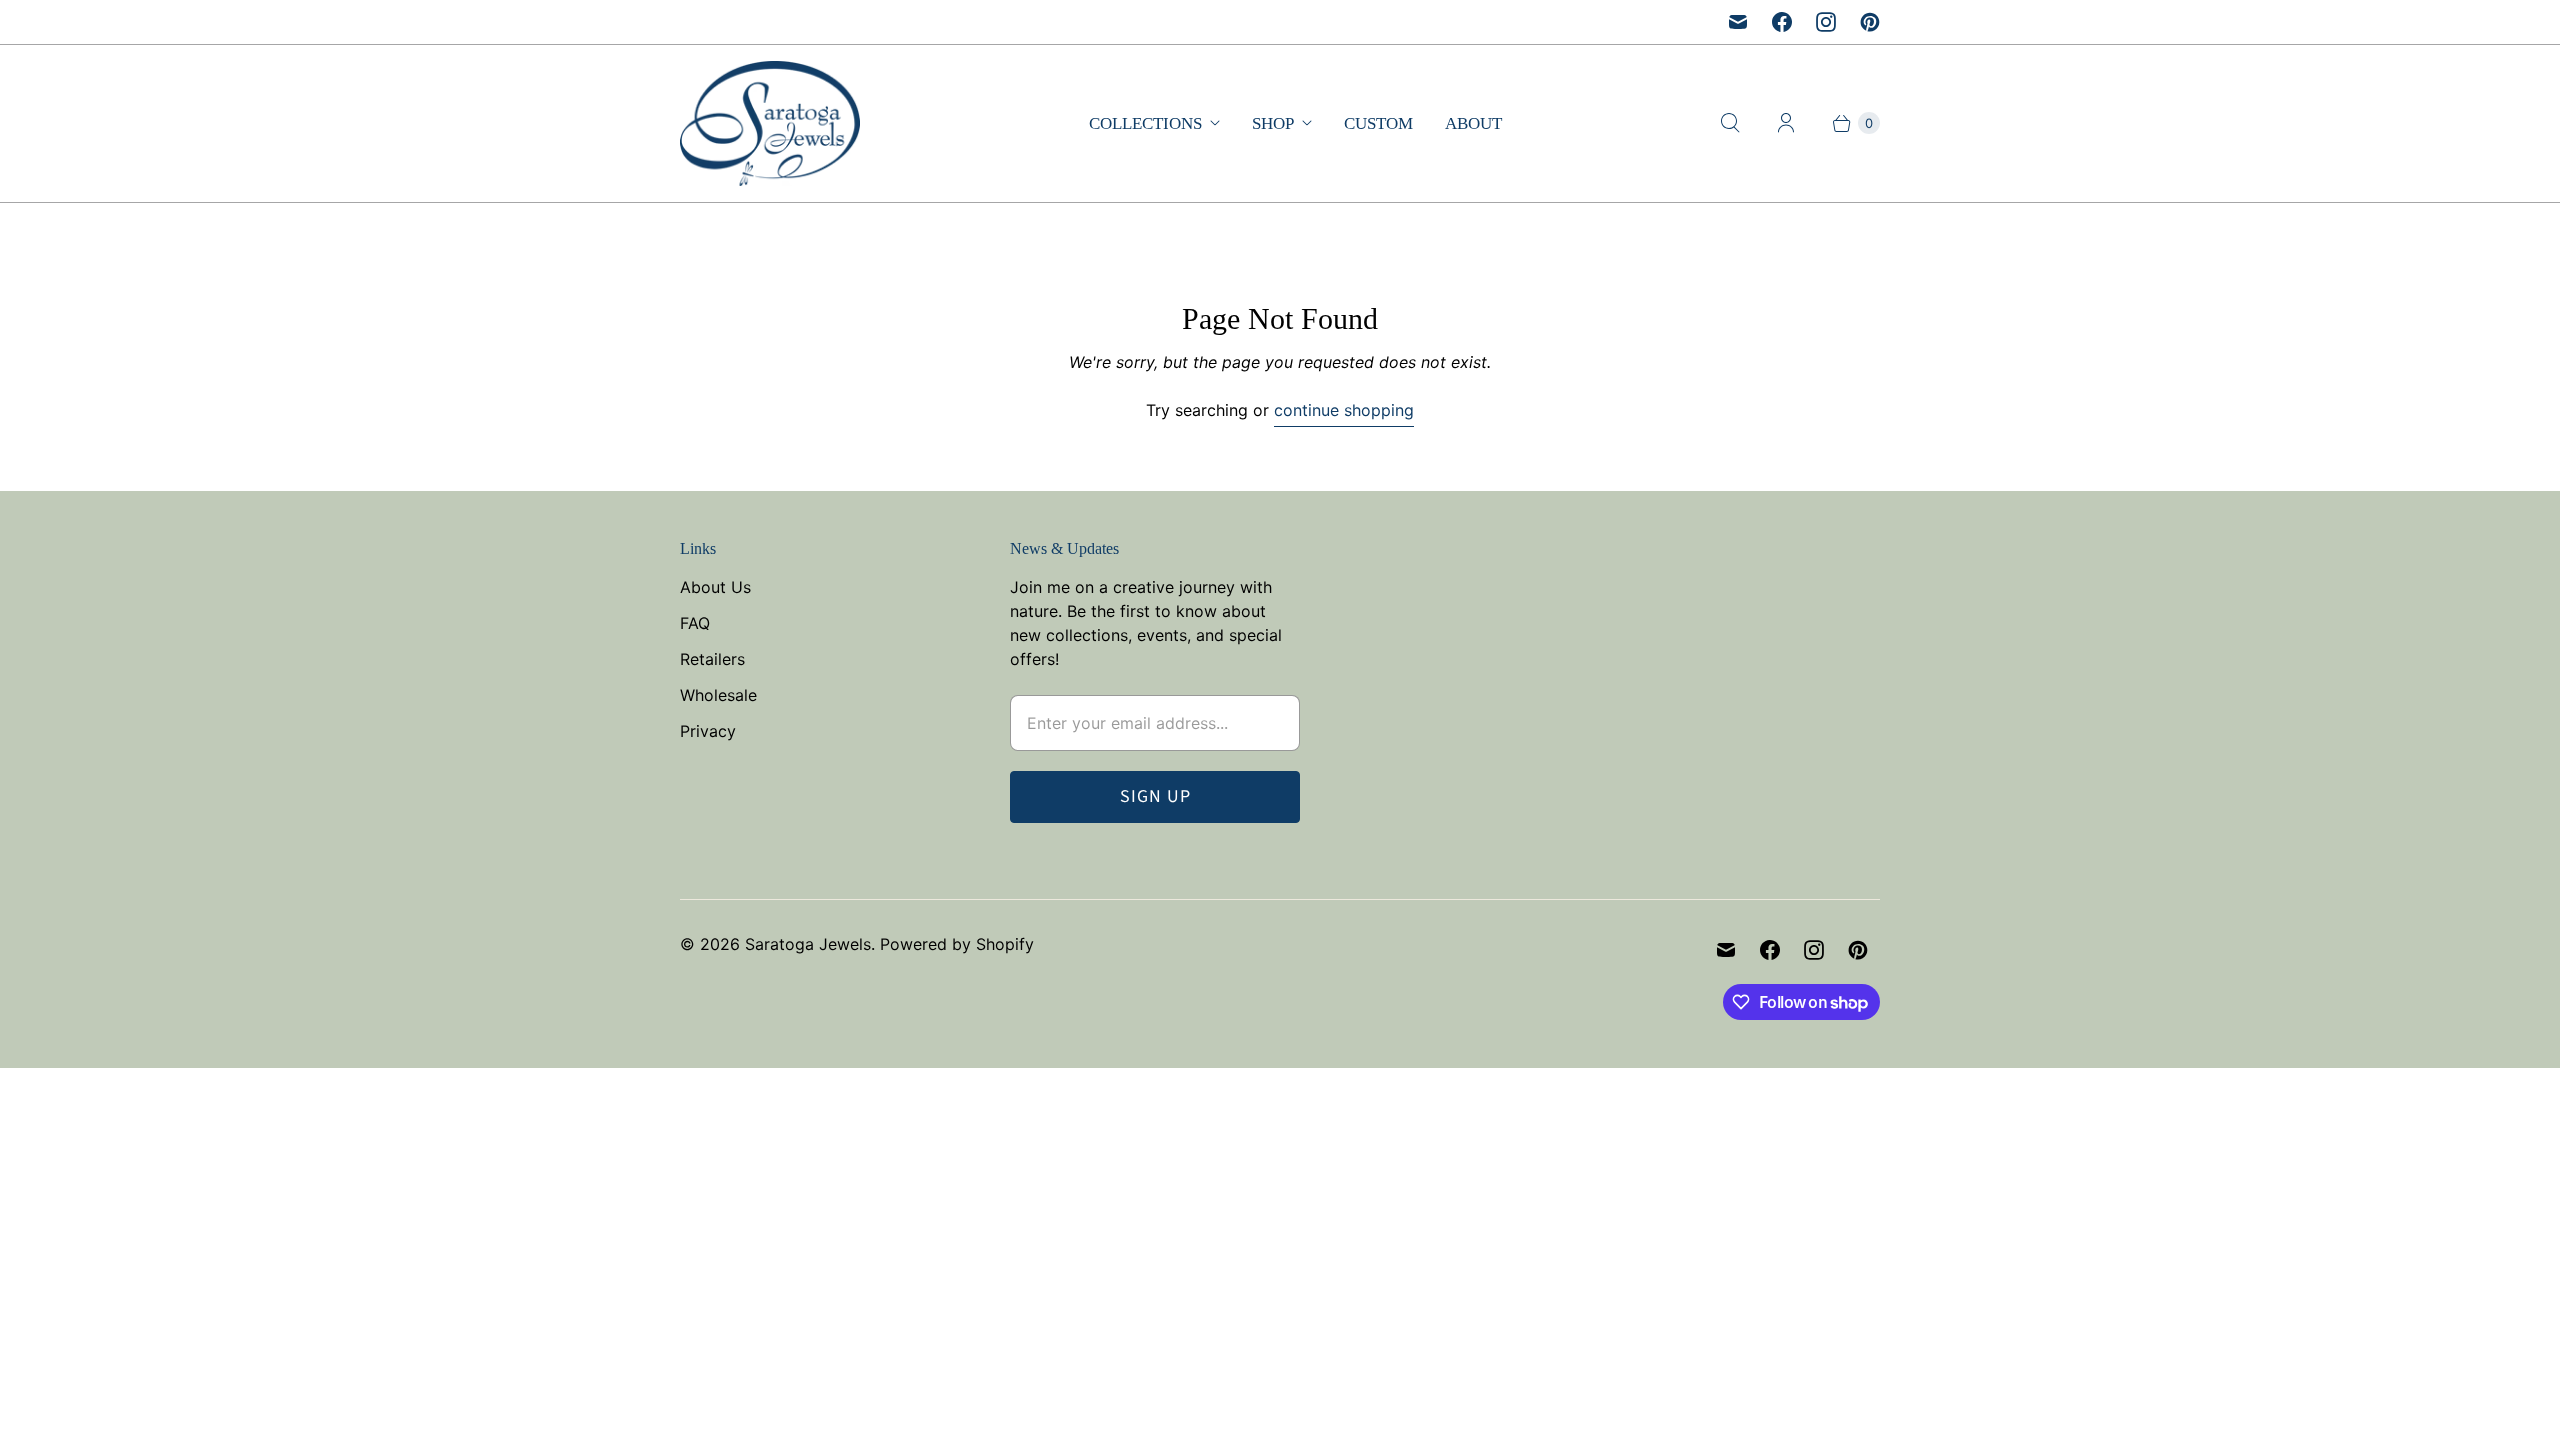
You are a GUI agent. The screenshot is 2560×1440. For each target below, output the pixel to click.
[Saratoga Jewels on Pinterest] (1870, 22)
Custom (1378, 123)
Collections (1145, 123)
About (1473, 123)
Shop (1273, 123)
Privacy (708, 731)
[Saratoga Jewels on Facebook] (1782, 22)
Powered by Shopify (957, 944)
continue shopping (1344, 410)
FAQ (695, 623)
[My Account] (1786, 123)
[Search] (1730, 123)
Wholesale (718, 695)
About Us (715, 587)
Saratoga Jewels (808, 944)
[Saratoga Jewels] (770, 123)
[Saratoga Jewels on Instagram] (1826, 22)
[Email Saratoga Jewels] (1738, 22)
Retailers (712, 659)
